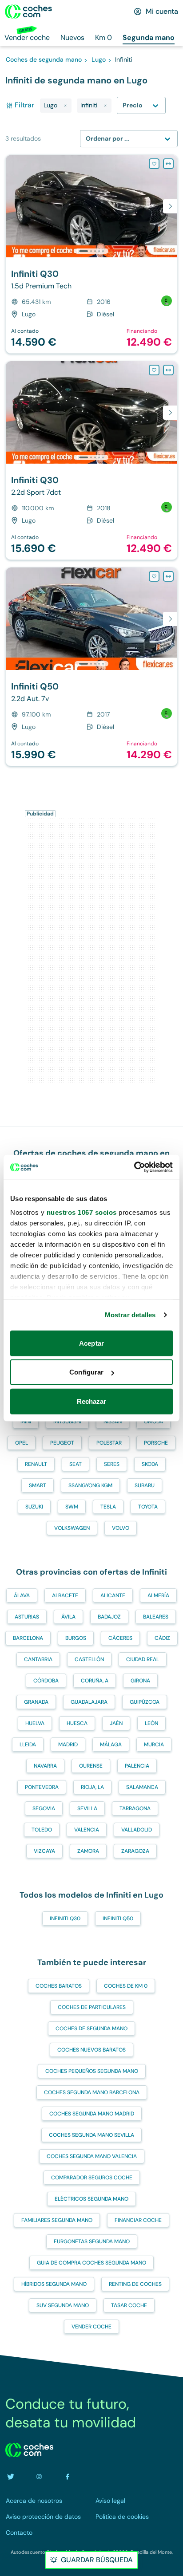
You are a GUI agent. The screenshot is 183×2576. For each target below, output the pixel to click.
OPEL (22, 1443)
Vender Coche (91, 2327)
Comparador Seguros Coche (92, 2178)
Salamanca (142, 1787)
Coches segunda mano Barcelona (92, 2092)
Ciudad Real (143, 1659)
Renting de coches (135, 2284)
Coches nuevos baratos (91, 2050)
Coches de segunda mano (91, 2029)
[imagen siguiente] (170, 206)
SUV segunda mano (63, 2305)
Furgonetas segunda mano (92, 2241)
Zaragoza (135, 1851)
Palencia (137, 1766)
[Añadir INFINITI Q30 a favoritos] (154, 164)
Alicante (113, 1595)
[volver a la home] (29, 2450)
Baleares (156, 1617)
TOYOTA (148, 1507)
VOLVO (121, 1528)
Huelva (35, 1723)
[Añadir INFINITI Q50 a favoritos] (154, 576)
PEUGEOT (62, 1443)
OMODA (153, 1422)
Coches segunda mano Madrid (92, 2114)
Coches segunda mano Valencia (92, 2156)
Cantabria (38, 1659)
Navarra (45, 1766)
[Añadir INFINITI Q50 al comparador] (168, 576)
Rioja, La (92, 1787)
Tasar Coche (129, 2305)
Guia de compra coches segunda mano (91, 2263)
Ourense (91, 1766)
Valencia (87, 1830)
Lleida (28, 1745)
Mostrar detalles (130, 1315)
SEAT (76, 1464)
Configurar (86, 1372)
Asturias (27, 1617)
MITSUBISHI (67, 1422)
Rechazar (92, 1401)
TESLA (108, 1507)
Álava (22, 1595)
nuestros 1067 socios (82, 1212)
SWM (72, 1507)
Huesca (77, 1723)
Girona (140, 1681)
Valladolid (137, 1830)
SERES (112, 1464)
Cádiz (162, 1638)
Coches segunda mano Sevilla (91, 2135)
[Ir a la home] (28, 12)
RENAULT (36, 1464)
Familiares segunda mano (57, 2220)
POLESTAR (109, 1443)
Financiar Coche (138, 2220)
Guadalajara (89, 1702)
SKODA (150, 1464)
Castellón (89, 1659)
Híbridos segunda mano (54, 2284)
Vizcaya (44, 1851)
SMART (38, 1485)
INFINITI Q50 (118, 1918)
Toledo (42, 1830)
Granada (36, 1702)
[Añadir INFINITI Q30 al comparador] (168, 164)
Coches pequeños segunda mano (92, 2071)
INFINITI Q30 (65, 1918)
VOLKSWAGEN (72, 1528)
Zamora (88, 1851)
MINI (26, 1422)
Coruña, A (95, 1681)
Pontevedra (42, 1787)
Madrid (68, 1745)
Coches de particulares (92, 2007)
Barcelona (28, 1638)
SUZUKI (34, 1507)
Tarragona (135, 1808)
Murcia (154, 1745)
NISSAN (113, 1422)
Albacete (65, 1595)
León (151, 1723)
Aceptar (91, 1343)
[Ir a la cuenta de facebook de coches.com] (68, 2477)
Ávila (68, 1617)
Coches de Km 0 (126, 1986)
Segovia (44, 1808)
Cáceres (120, 1638)
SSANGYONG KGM (90, 1485)
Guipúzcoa (145, 1702)
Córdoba (46, 1681)
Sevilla (87, 1808)
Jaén (116, 1723)
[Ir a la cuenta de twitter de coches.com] (11, 2477)
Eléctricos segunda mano (91, 2199)
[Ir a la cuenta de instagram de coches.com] (39, 2477)
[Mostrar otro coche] (91, 251)
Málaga (111, 1745)
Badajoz (109, 1617)
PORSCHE (156, 1443)
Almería (158, 1595)
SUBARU (145, 1485)
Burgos (76, 1638)
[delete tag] (65, 106)
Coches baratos (59, 1986)
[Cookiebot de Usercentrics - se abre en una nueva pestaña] (134, 1167)
